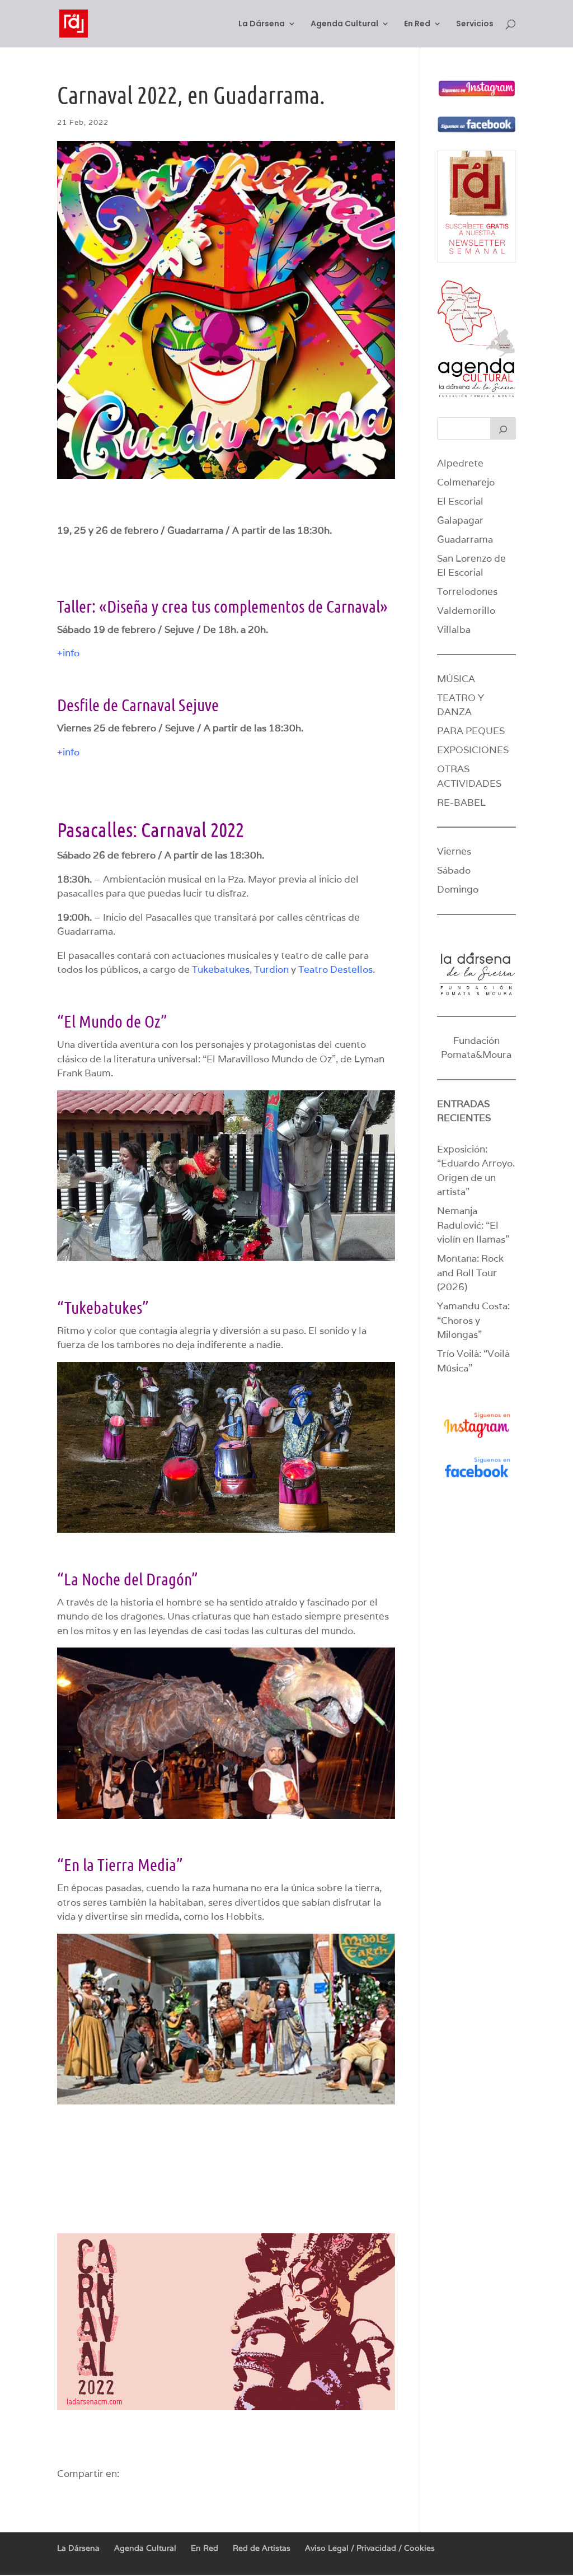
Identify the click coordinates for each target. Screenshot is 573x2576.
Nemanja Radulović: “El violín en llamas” (473, 1225)
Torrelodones (467, 591)
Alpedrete (460, 463)
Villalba (454, 629)
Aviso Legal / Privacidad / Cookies (370, 2548)
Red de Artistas (262, 2548)
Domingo (458, 889)
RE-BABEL (461, 802)
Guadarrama (465, 539)
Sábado (454, 870)
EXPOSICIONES (473, 750)
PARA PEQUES (471, 731)
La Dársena (262, 24)
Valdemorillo (466, 610)
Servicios (475, 24)
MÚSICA (456, 679)
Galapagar (460, 520)
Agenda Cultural (344, 24)
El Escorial (460, 501)
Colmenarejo (466, 482)
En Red (417, 24)
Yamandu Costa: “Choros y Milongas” (473, 1320)
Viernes (454, 851)
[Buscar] (503, 428)
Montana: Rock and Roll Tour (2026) (470, 1273)
